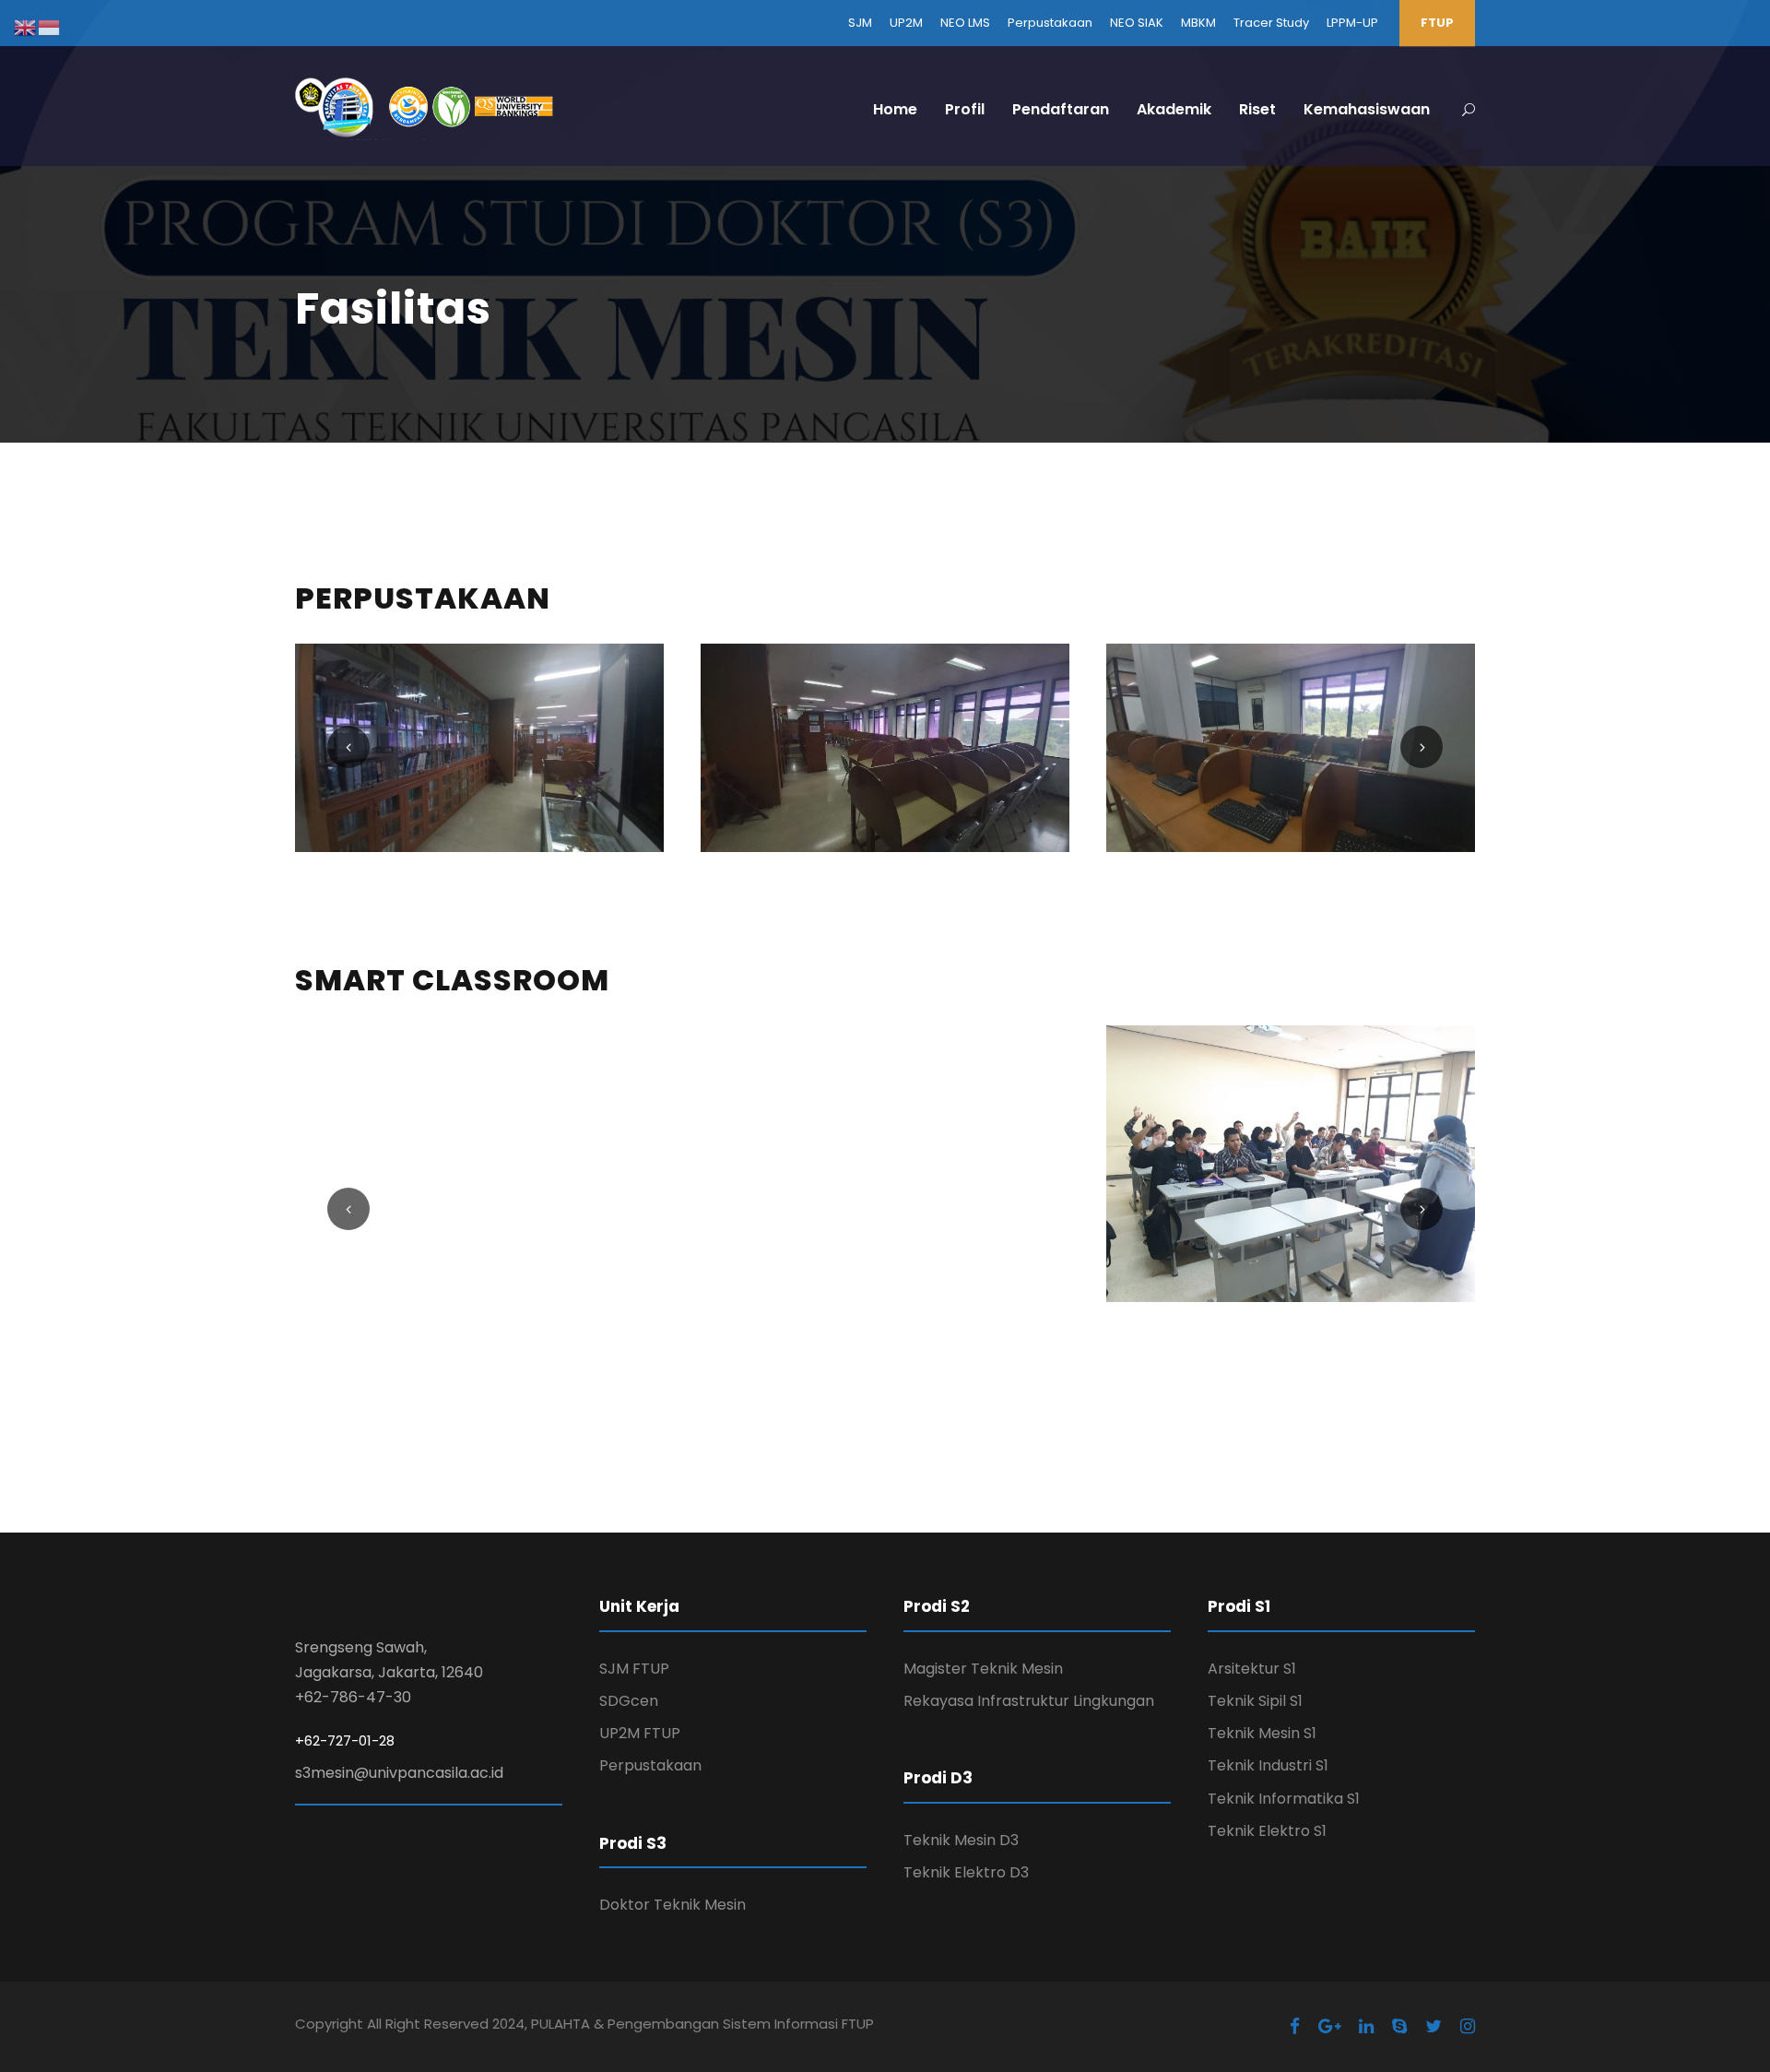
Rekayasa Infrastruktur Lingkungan (1029, 1701)
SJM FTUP (634, 1669)
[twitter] (1434, 2026)
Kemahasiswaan (1367, 109)
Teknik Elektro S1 (1267, 1831)
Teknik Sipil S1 (1255, 1701)
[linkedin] (1366, 2026)
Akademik (1174, 109)
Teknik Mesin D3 (961, 1840)
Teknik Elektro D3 (966, 1872)
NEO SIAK (1137, 23)
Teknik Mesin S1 (1262, 1733)
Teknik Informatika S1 (1284, 1799)
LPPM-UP (1352, 23)
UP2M (906, 23)
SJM (860, 23)
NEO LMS (965, 23)
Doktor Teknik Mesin (673, 1905)
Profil (965, 109)
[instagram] (1468, 2026)
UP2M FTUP (640, 1733)
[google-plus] (1329, 2026)
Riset (1257, 109)
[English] (26, 26)
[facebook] (1295, 2026)
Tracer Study (1271, 23)
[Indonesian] (50, 26)
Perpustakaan (1050, 23)
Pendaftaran (1061, 109)
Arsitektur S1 (1252, 1669)
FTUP (1437, 23)
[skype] (1399, 2026)
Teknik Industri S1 (1268, 1765)
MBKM (1198, 23)
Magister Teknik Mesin (983, 1669)
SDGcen (629, 1701)
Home (895, 109)
